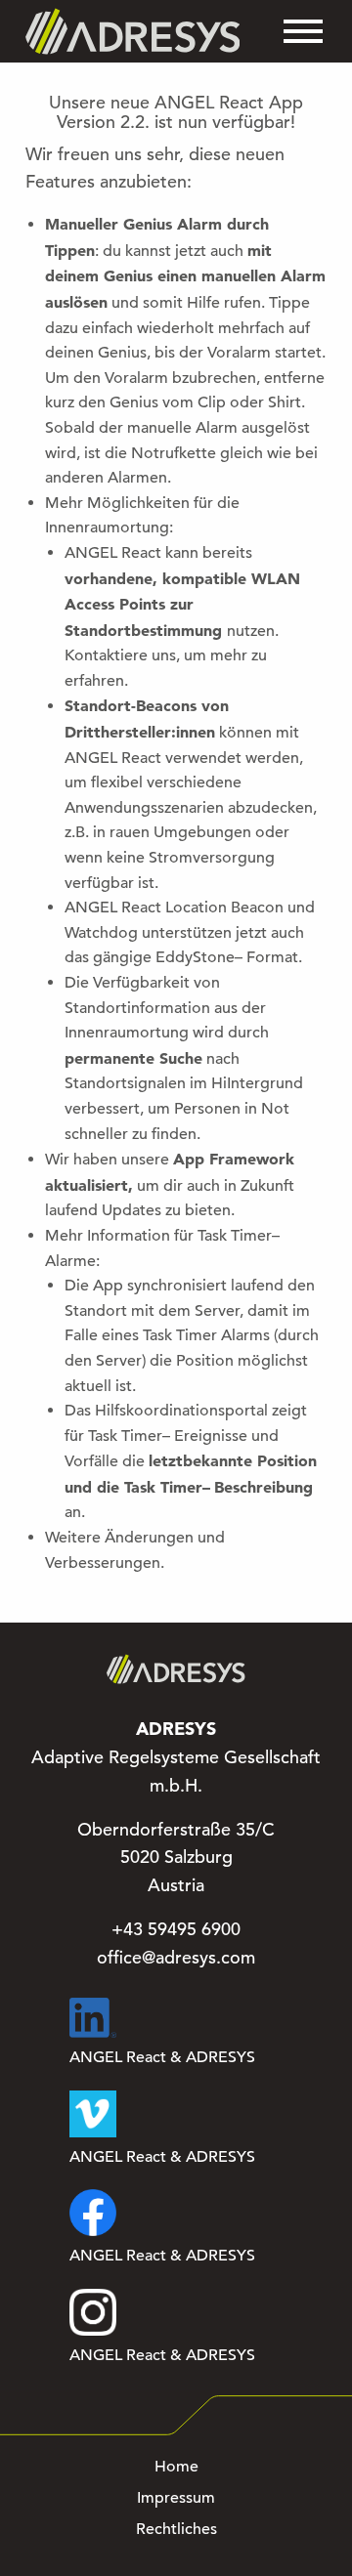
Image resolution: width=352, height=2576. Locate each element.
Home (176, 2467)
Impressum (176, 2498)
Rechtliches (176, 2529)
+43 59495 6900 (176, 1929)
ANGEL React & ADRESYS (162, 2057)
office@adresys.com (176, 1958)
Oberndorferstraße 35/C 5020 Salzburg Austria (176, 1858)
